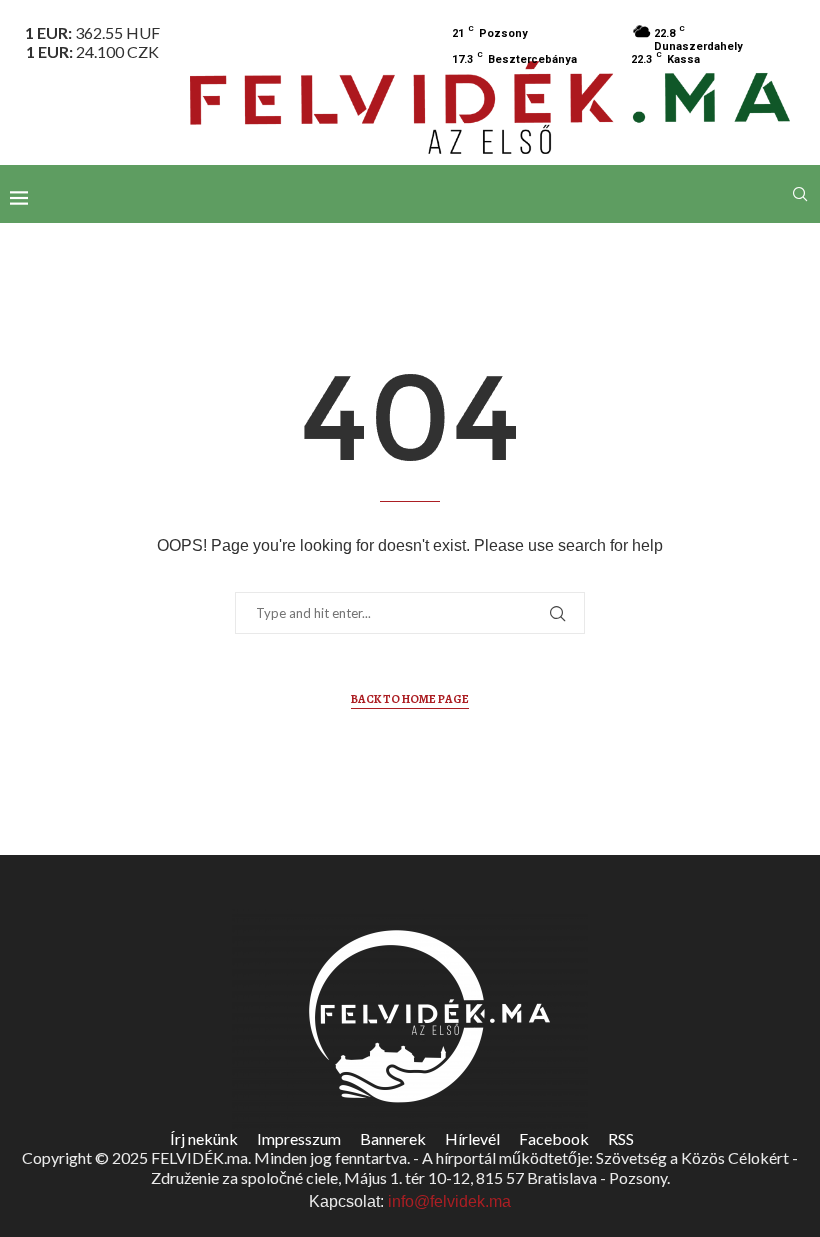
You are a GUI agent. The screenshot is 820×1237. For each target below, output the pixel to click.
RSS (621, 1138)
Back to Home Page (410, 699)
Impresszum (299, 1138)
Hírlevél (472, 1138)
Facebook (554, 1138)
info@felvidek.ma (449, 1201)
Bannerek (393, 1138)
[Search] (800, 194)
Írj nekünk (204, 1138)
